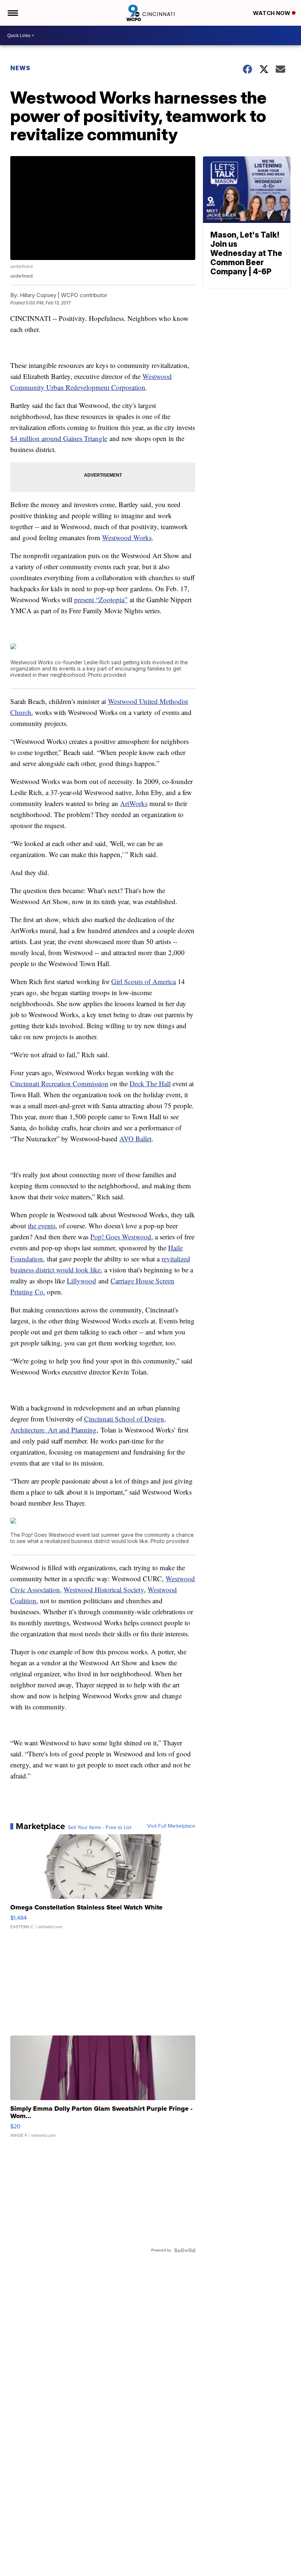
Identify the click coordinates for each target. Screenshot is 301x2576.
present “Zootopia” (101, 599)
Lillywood (81, 1281)
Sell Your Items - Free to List (100, 1828)
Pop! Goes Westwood (121, 1237)
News (20, 68)
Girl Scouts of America (144, 981)
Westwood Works (127, 537)
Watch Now (272, 13)
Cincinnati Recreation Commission (59, 1083)
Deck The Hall (150, 1083)
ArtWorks (134, 803)
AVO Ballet (135, 1139)
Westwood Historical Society (104, 1589)
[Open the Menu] (12, 13)
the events (42, 1226)
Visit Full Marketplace (171, 1826)
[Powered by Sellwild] (185, 2250)
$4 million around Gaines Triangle (59, 438)
